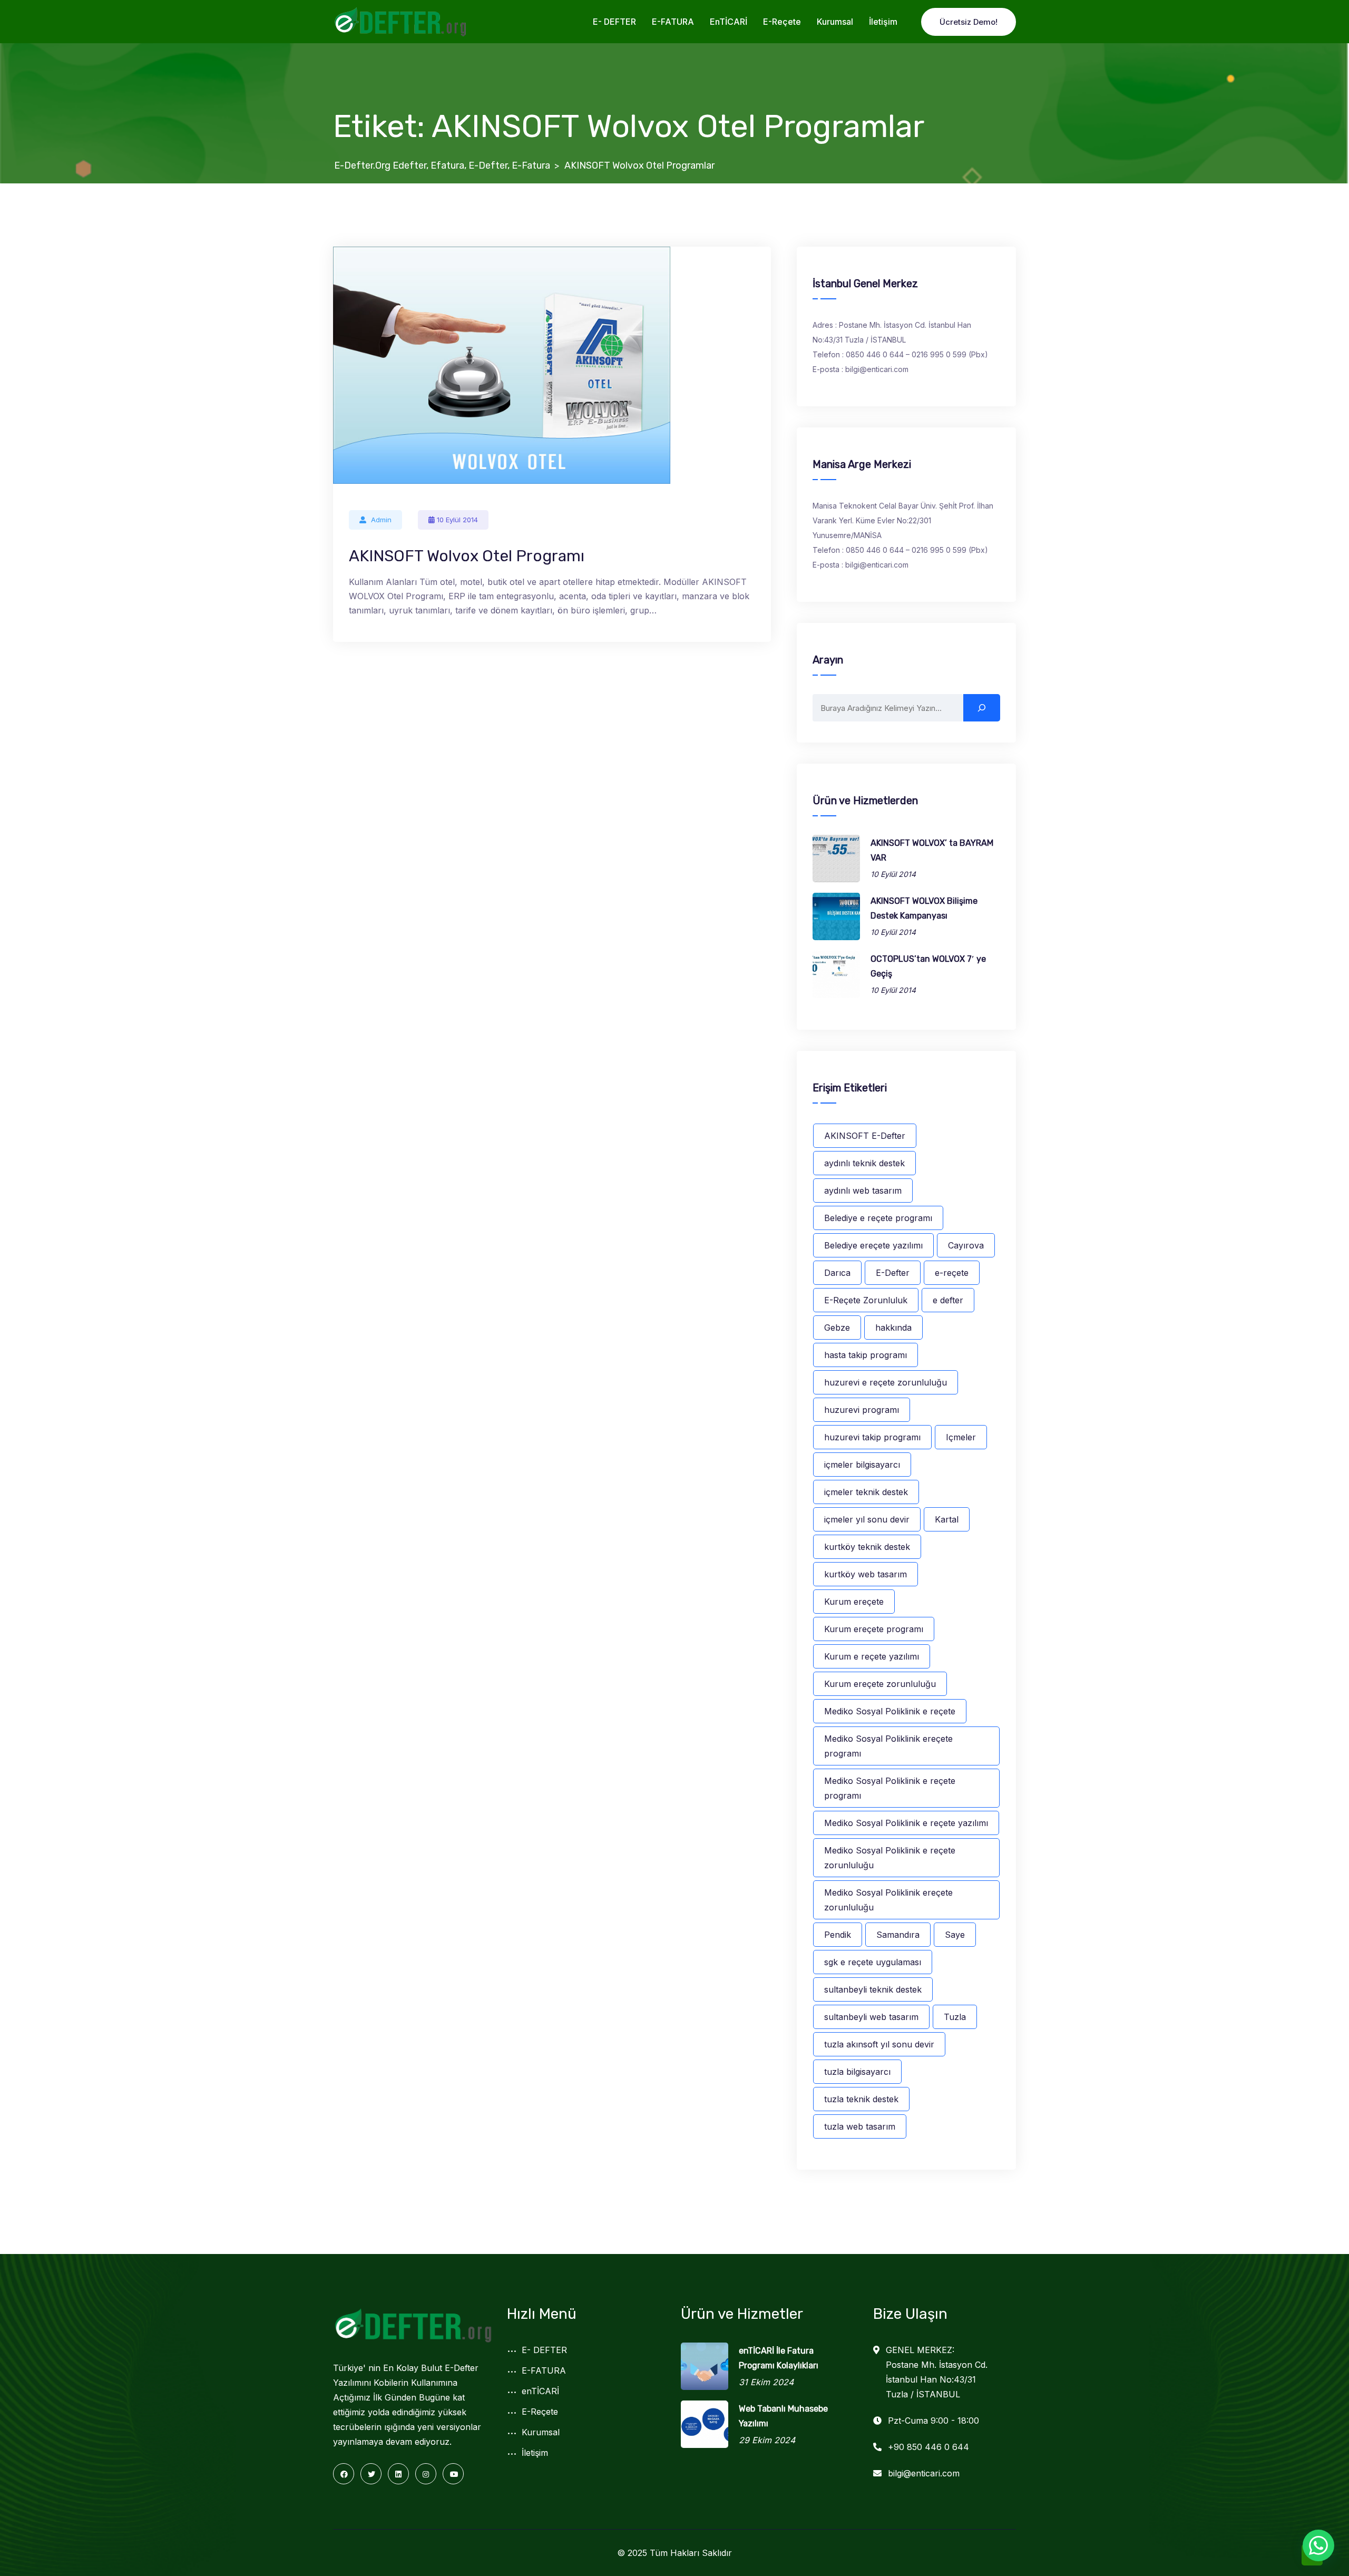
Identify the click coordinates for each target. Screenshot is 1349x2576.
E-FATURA (673, 22)
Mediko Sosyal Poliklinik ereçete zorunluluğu (888, 1900)
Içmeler (961, 1437)
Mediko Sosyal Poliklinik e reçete (890, 1711)
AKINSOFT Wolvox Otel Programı (467, 556)
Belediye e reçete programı (878, 1218)
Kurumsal (835, 22)
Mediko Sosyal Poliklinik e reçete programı (890, 1788)
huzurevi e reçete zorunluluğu (886, 1382)
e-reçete (952, 1273)
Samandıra (898, 1935)
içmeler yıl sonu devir (867, 1519)
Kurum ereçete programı (874, 1629)
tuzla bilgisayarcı (857, 2072)
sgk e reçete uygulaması (873, 1962)
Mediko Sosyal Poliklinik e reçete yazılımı (906, 1823)
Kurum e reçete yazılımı (872, 1656)
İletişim (883, 22)
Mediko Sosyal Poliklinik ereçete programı (888, 1746)
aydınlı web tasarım (863, 1191)
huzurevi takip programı (872, 1437)
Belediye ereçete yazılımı (873, 1245)
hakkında (893, 1328)
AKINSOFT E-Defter (865, 1136)
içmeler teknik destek (866, 1492)
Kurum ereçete (854, 1602)
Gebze (837, 1328)
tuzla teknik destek (861, 2099)
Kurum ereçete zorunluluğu (880, 1684)
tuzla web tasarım (860, 2126)
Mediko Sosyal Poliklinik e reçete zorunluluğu (890, 1858)
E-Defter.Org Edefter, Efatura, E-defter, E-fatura (442, 165)
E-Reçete (782, 22)
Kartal (947, 1519)
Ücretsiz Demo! (969, 22)
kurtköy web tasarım (866, 1574)
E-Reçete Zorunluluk (866, 1300)
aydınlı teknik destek (864, 1163)
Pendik (838, 1935)
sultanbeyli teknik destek (873, 1989)
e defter (948, 1300)
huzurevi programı (862, 1410)
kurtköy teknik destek (867, 1547)
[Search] (982, 708)
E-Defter (893, 1273)
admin (381, 520)
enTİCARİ (729, 22)
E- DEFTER (614, 22)
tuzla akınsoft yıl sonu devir (879, 2044)
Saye (955, 1935)
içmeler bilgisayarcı (862, 1465)
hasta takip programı (866, 1355)
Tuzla (955, 2017)
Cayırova (966, 1245)
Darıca (837, 1273)
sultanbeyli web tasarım (871, 2017)
